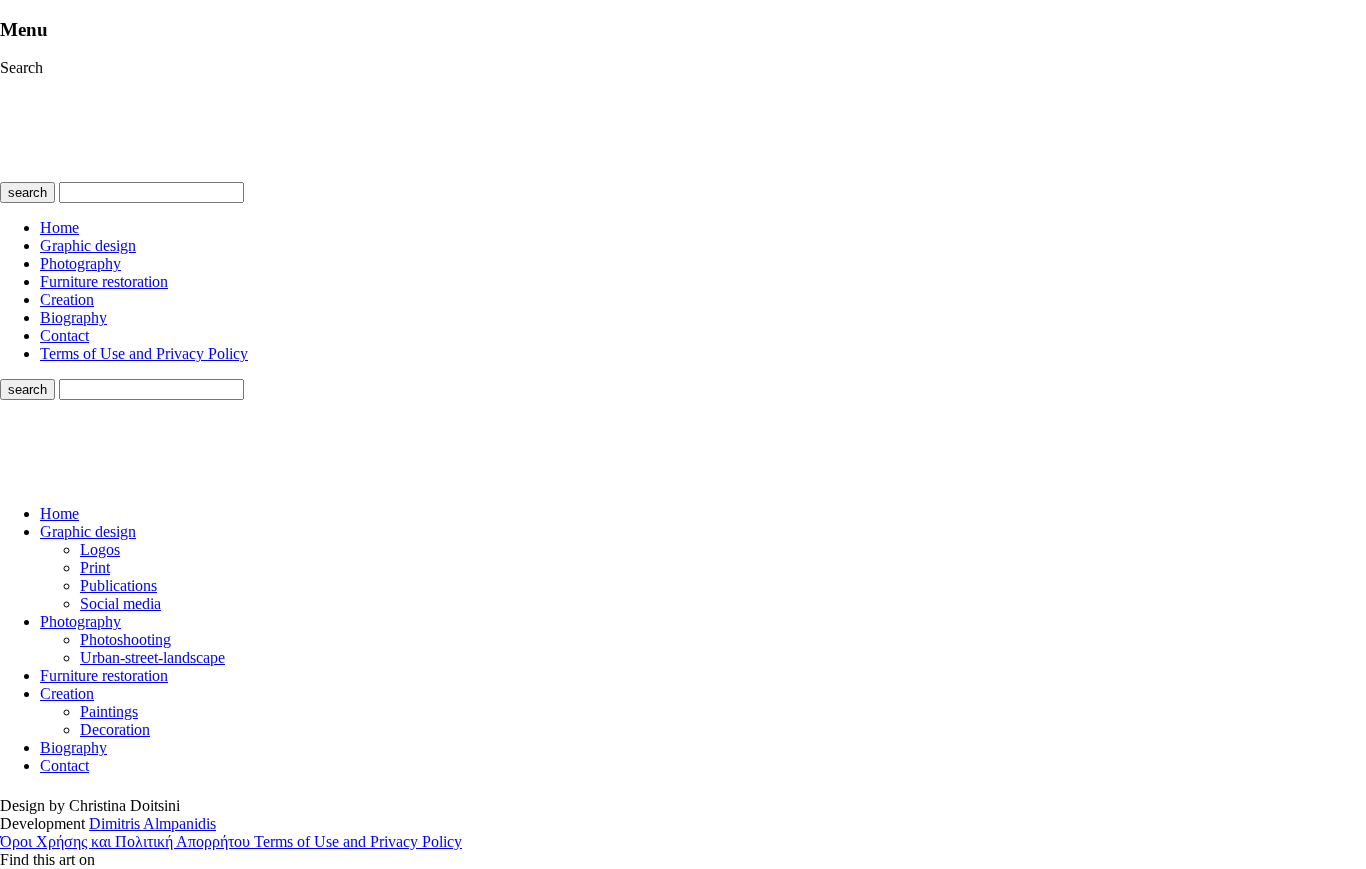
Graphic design (88, 245)
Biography (73, 317)
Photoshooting (125, 639)
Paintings (109, 711)
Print (95, 567)
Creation (67, 299)
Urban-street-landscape (152, 657)
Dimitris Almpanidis (152, 823)
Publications (118, 585)
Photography (80, 263)
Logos (100, 549)
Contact (64, 335)
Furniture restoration (104, 281)
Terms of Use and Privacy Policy (144, 353)
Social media (120, 603)
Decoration (115, 729)
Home (59, 227)
